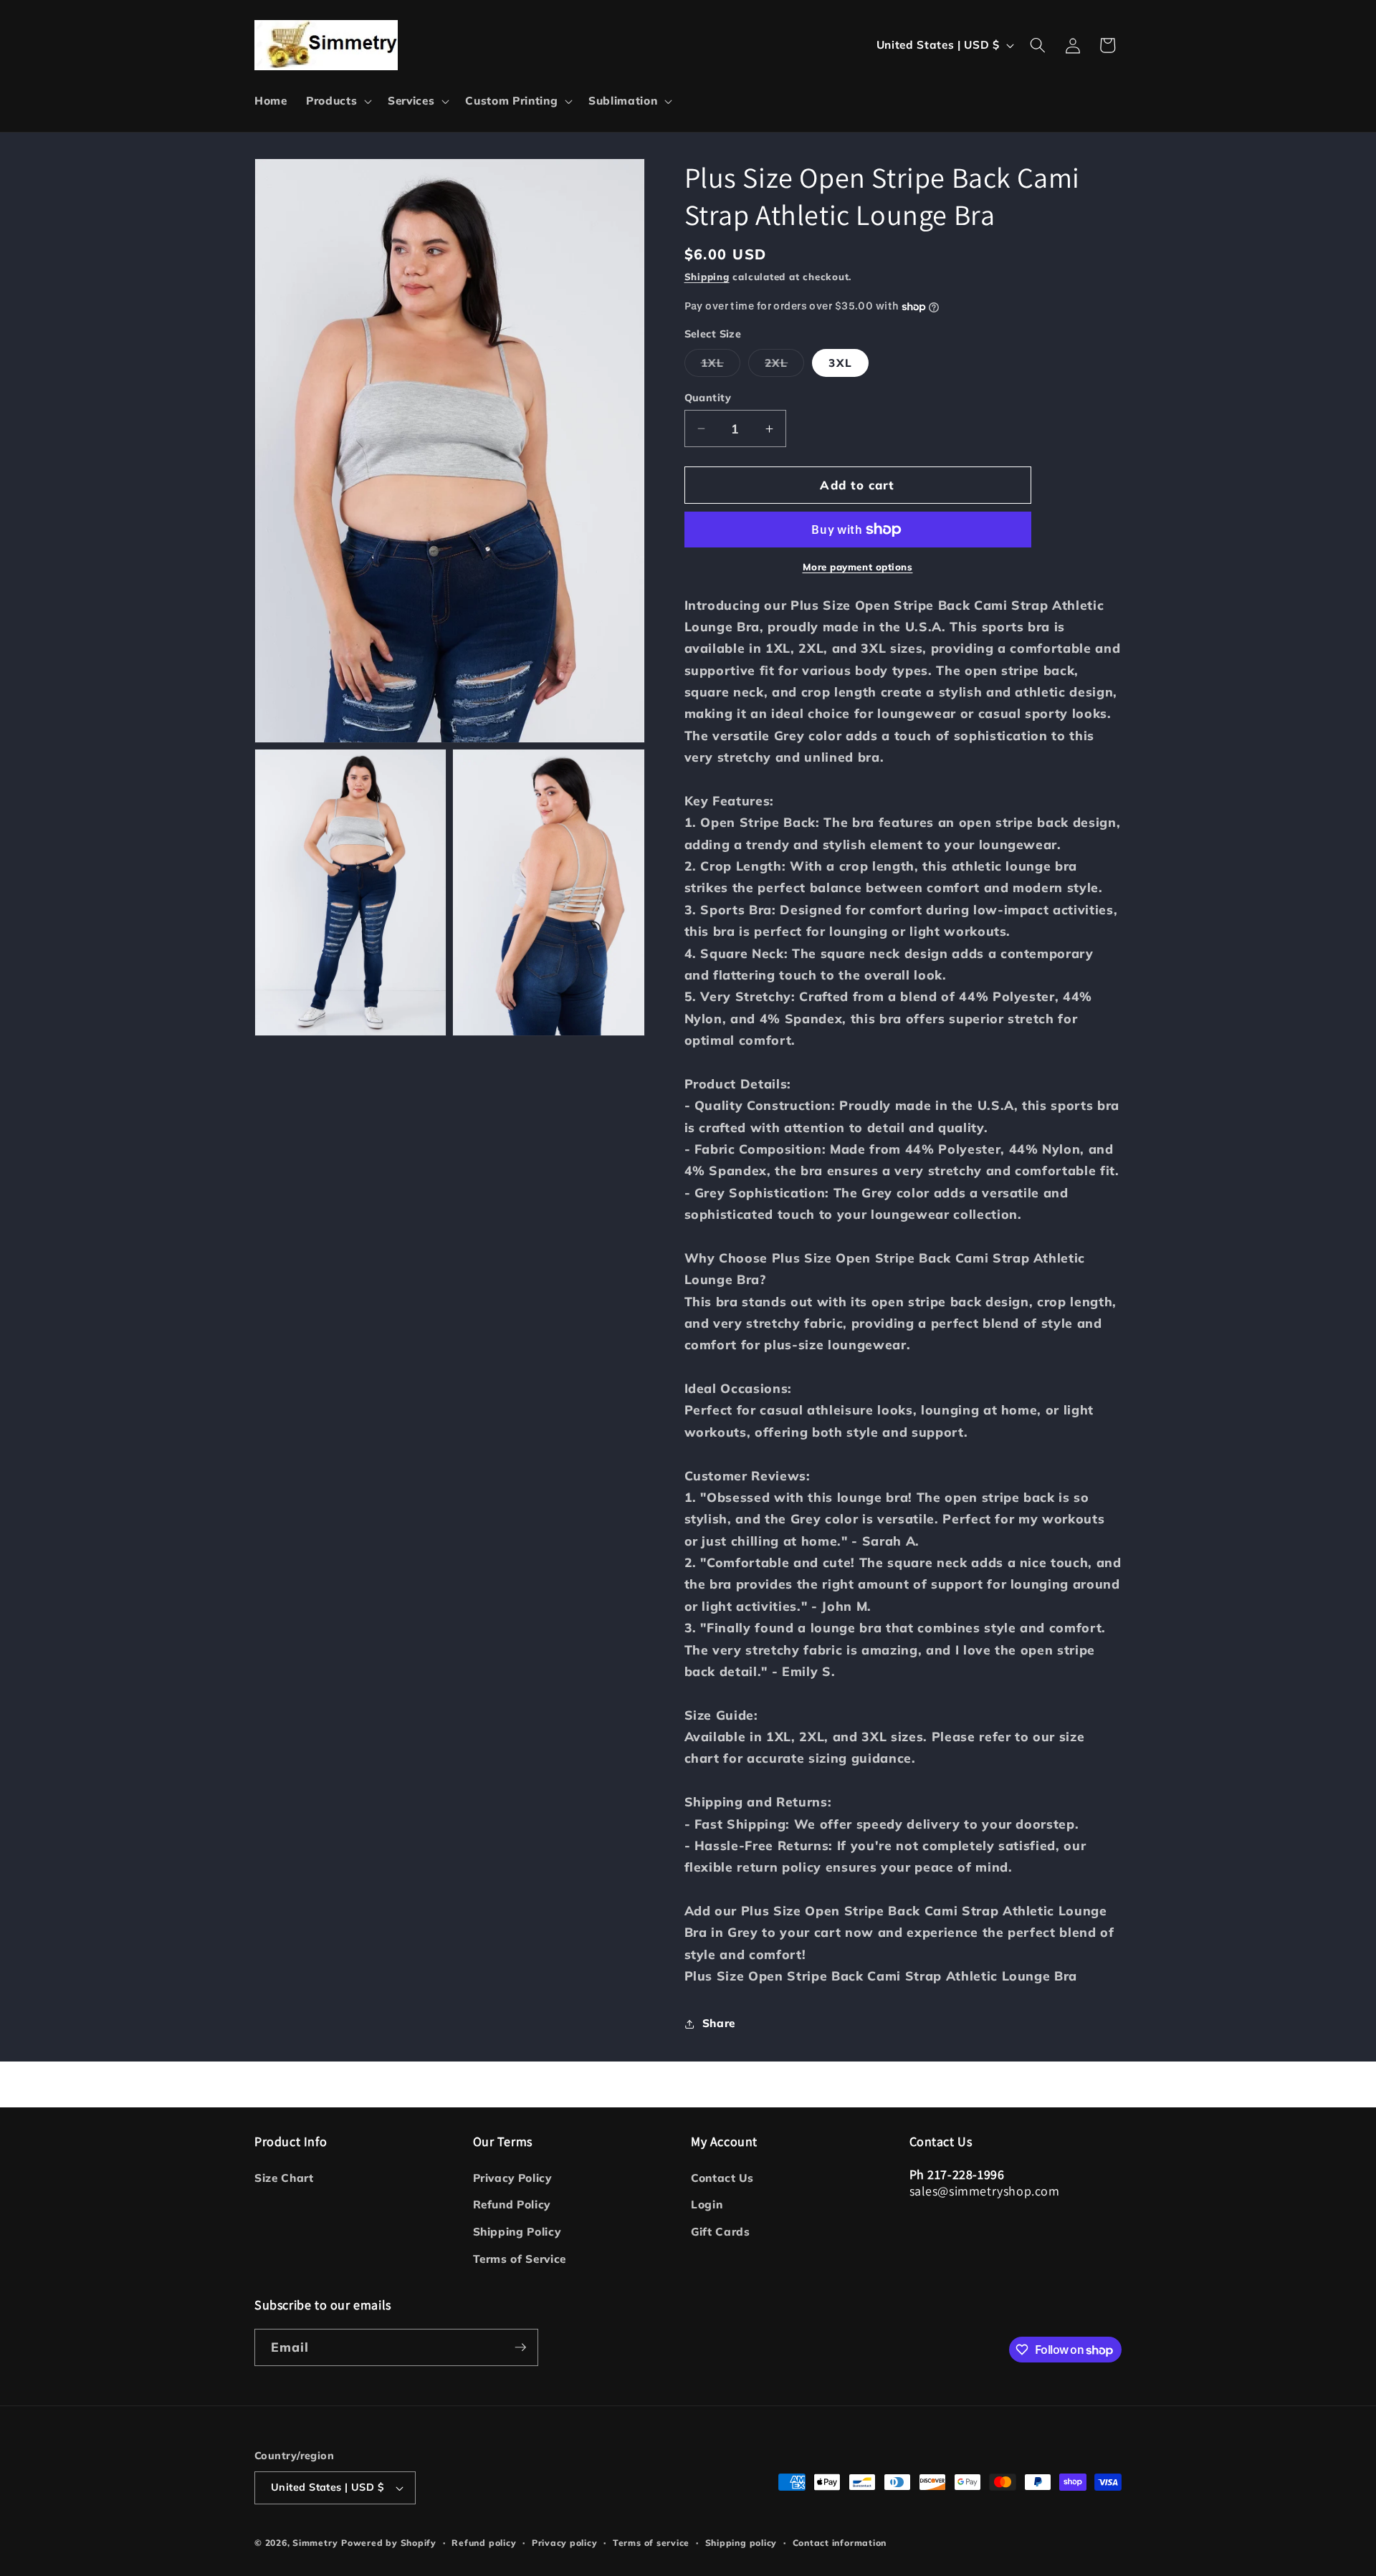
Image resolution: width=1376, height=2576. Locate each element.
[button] (338, 101)
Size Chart (284, 2178)
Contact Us (722, 2178)
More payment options (858, 567)
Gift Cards (721, 2232)
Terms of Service (520, 2259)
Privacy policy (565, 2543)
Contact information (840, 2543)
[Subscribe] (520, 2347)
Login (707, 2204)
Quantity (708, 398)
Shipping (707, 277)
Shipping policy (741, 2543)
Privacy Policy (512, 2178)
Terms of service (651, 2543)
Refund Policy (512, 2204)
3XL (840, 363)
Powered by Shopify (389, 2543)
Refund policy (484, 2543)
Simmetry (315, 2543)
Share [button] (719, 2023)
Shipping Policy (517, 2232)
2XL (784, 366)
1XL (721, 366)
